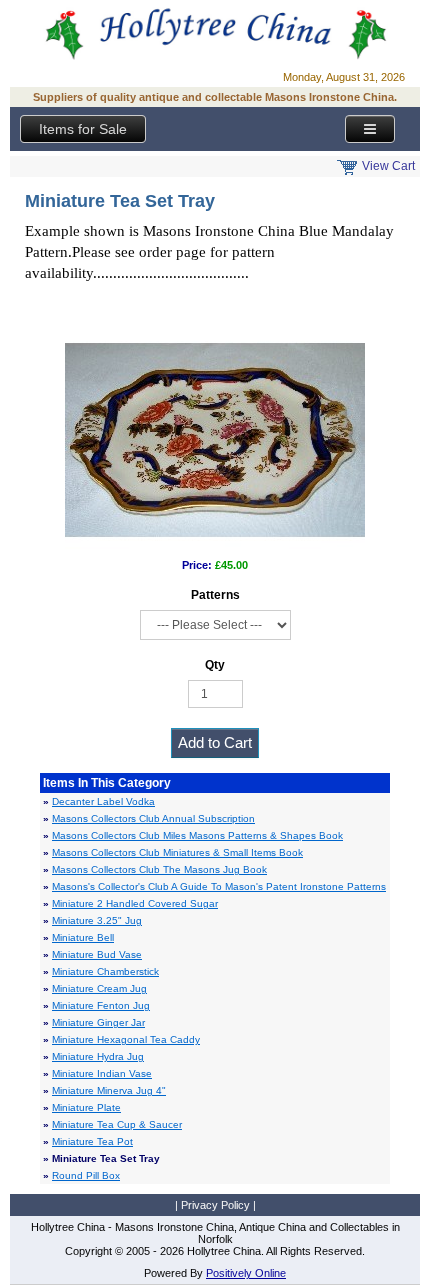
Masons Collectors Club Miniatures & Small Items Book (177, 852)
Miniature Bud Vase (97, 954)
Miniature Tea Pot (92, 1141)
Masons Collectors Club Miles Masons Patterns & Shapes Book (197, 835)
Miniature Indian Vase (102, 1073)
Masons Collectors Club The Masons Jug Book (159, 869)
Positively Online (246, 1273)
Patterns (215, 595)
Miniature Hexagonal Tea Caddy (126, 1039)
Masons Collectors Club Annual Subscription (153, 818)
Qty (215, 665)
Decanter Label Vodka (103, 801)
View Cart (388, 166)
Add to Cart (215, 742)
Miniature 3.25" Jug (97, 920)
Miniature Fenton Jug (101, 1005)
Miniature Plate (86, 1107)
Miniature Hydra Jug (98, 1056)
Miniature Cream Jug (99, 988)
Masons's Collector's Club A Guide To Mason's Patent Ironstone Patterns (219, 886)
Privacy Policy (215, 1205)
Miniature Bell (83, 937)
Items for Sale (83, 129)
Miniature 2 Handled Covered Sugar (135, 903)
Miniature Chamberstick (105, 971)
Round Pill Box (86, 1175)
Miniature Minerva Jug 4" (109, 1090)
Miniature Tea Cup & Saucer (117, 1124)
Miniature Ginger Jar (98, 1022)
